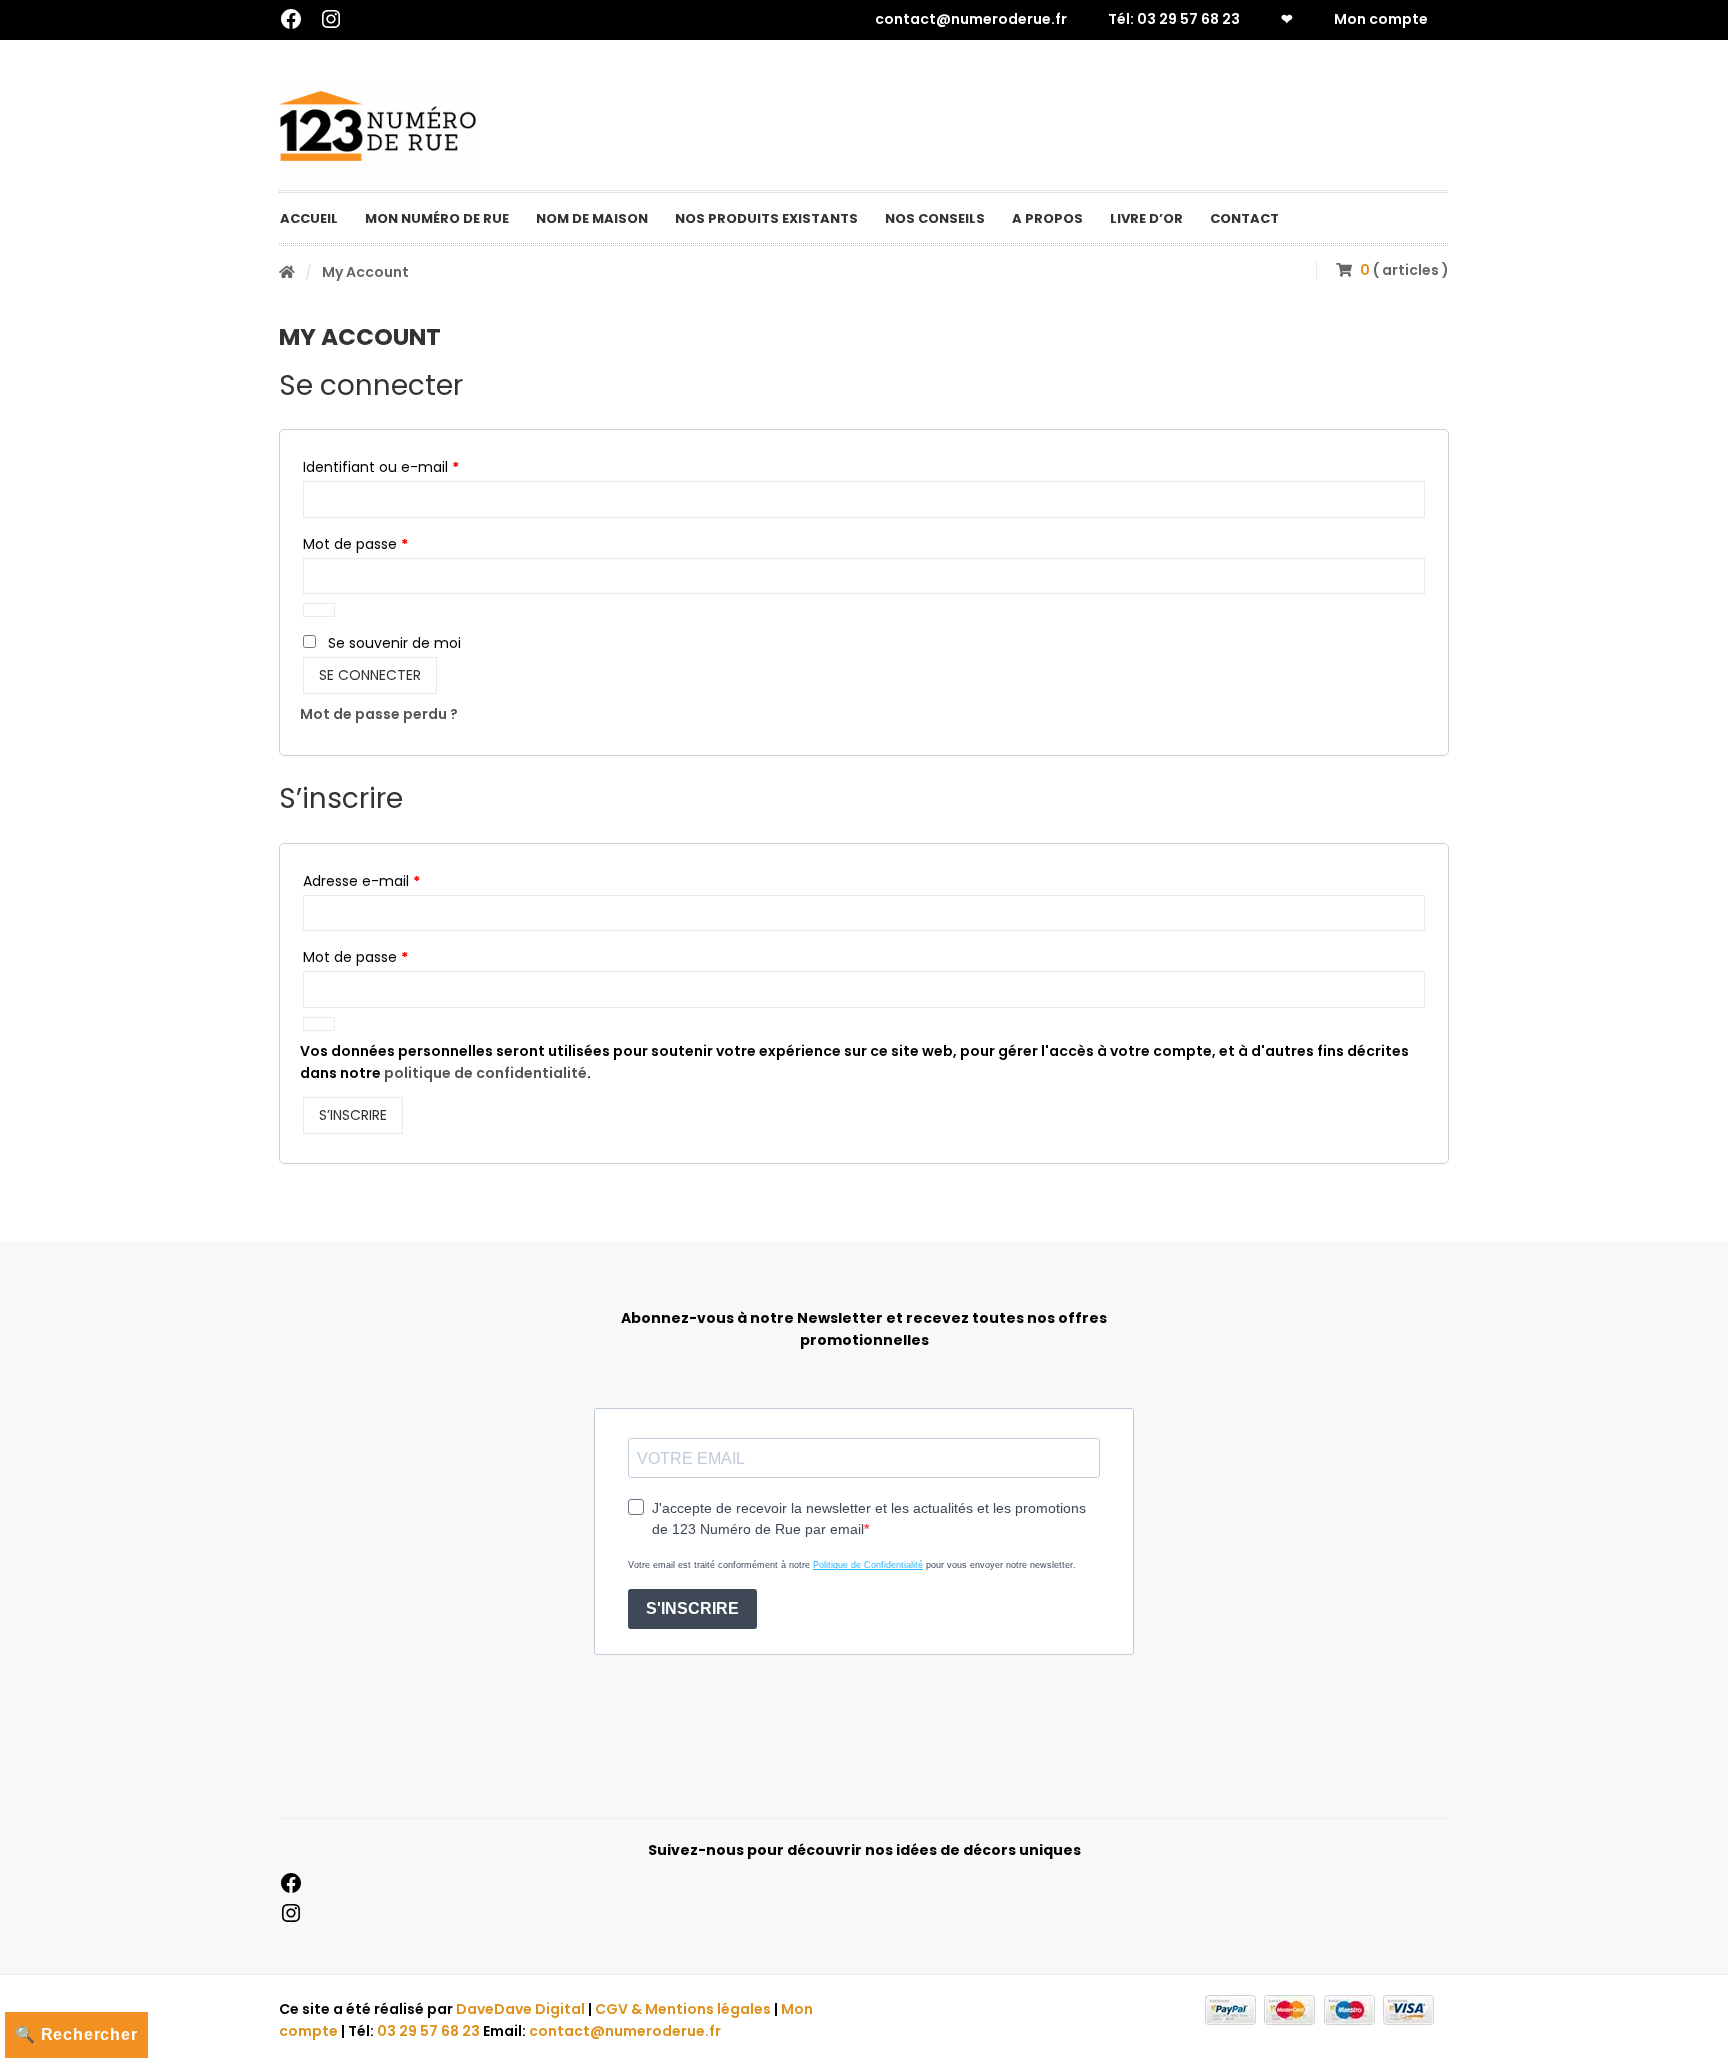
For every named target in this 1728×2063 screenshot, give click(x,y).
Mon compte (1381, 19)
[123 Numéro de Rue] (379, 130)
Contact (1244, 218)
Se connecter (370, 675)
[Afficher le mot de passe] (319, 610)
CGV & (620, 2009)
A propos (1047, 218)
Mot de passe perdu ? (379, 714)
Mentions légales (708, 2009)
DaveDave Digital (520, 2009)
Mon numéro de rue (437, 218)
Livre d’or (1146, 218)
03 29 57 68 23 (428, 2031)
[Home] (287, 272)
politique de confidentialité (485, 1073)
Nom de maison (592, 218)
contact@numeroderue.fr (971, 19)
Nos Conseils (935, 218)
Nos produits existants (766, 218)
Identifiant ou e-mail (419, 466)
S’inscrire (353, 1115)
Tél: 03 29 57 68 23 (1174, 19)
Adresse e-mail (399, 880)
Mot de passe (393, 543)
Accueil (309, 218)
